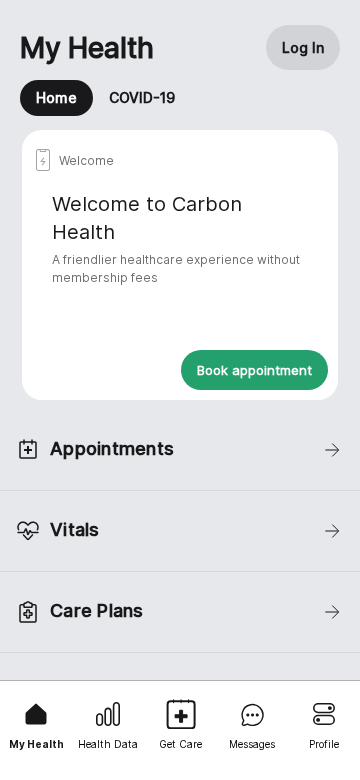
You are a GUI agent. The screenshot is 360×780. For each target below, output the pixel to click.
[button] (303, 47)
